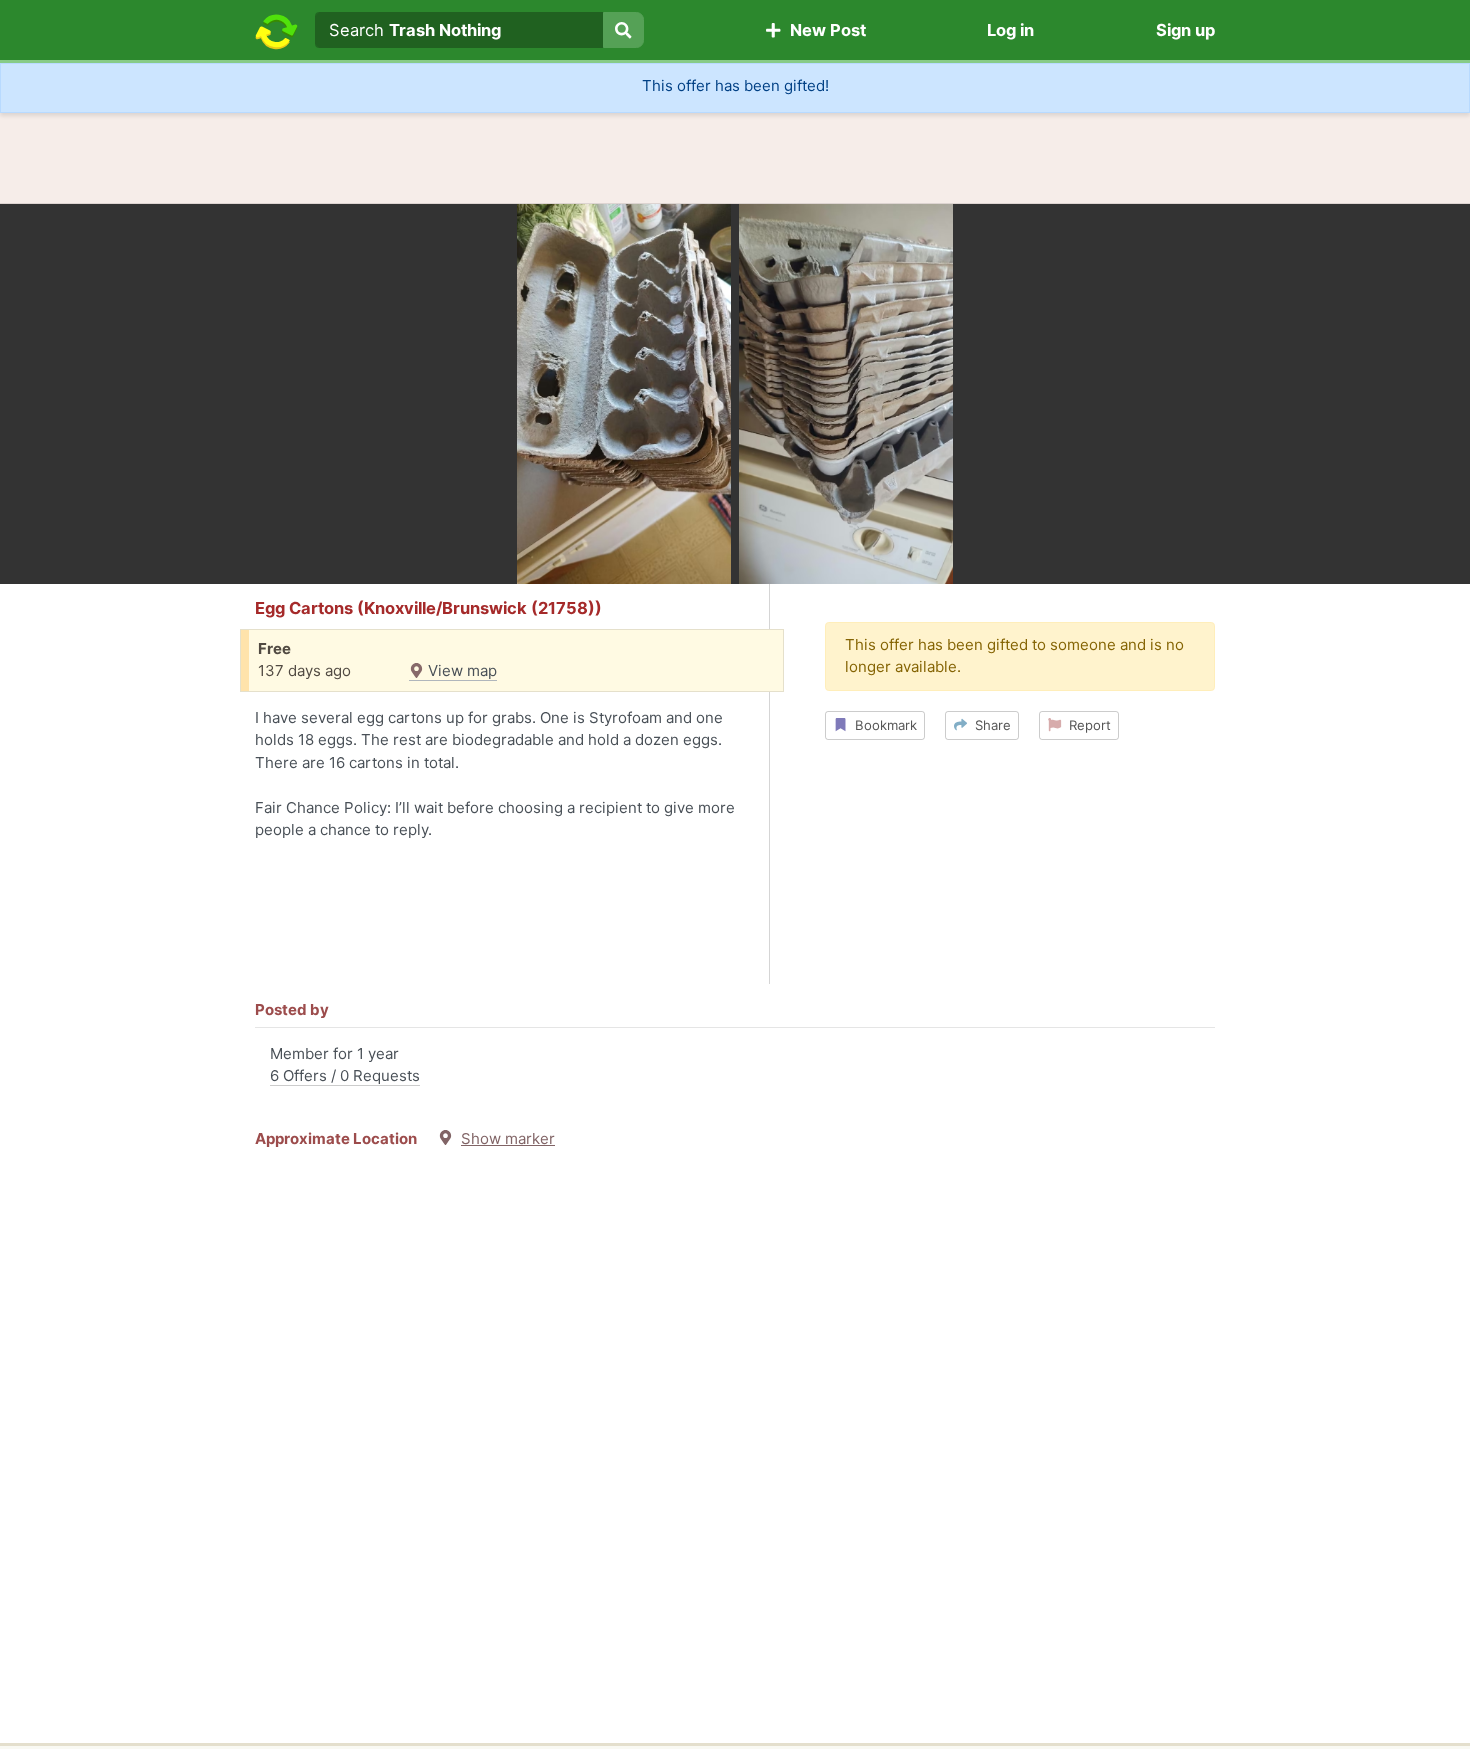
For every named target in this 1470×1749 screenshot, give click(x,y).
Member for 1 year (345, 1065)
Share (989, 725)
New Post (824, 30)
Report (1086, 725)
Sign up (1185, 30)
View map (460, 670)
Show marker (508, 1138)
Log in (1010, 30)
